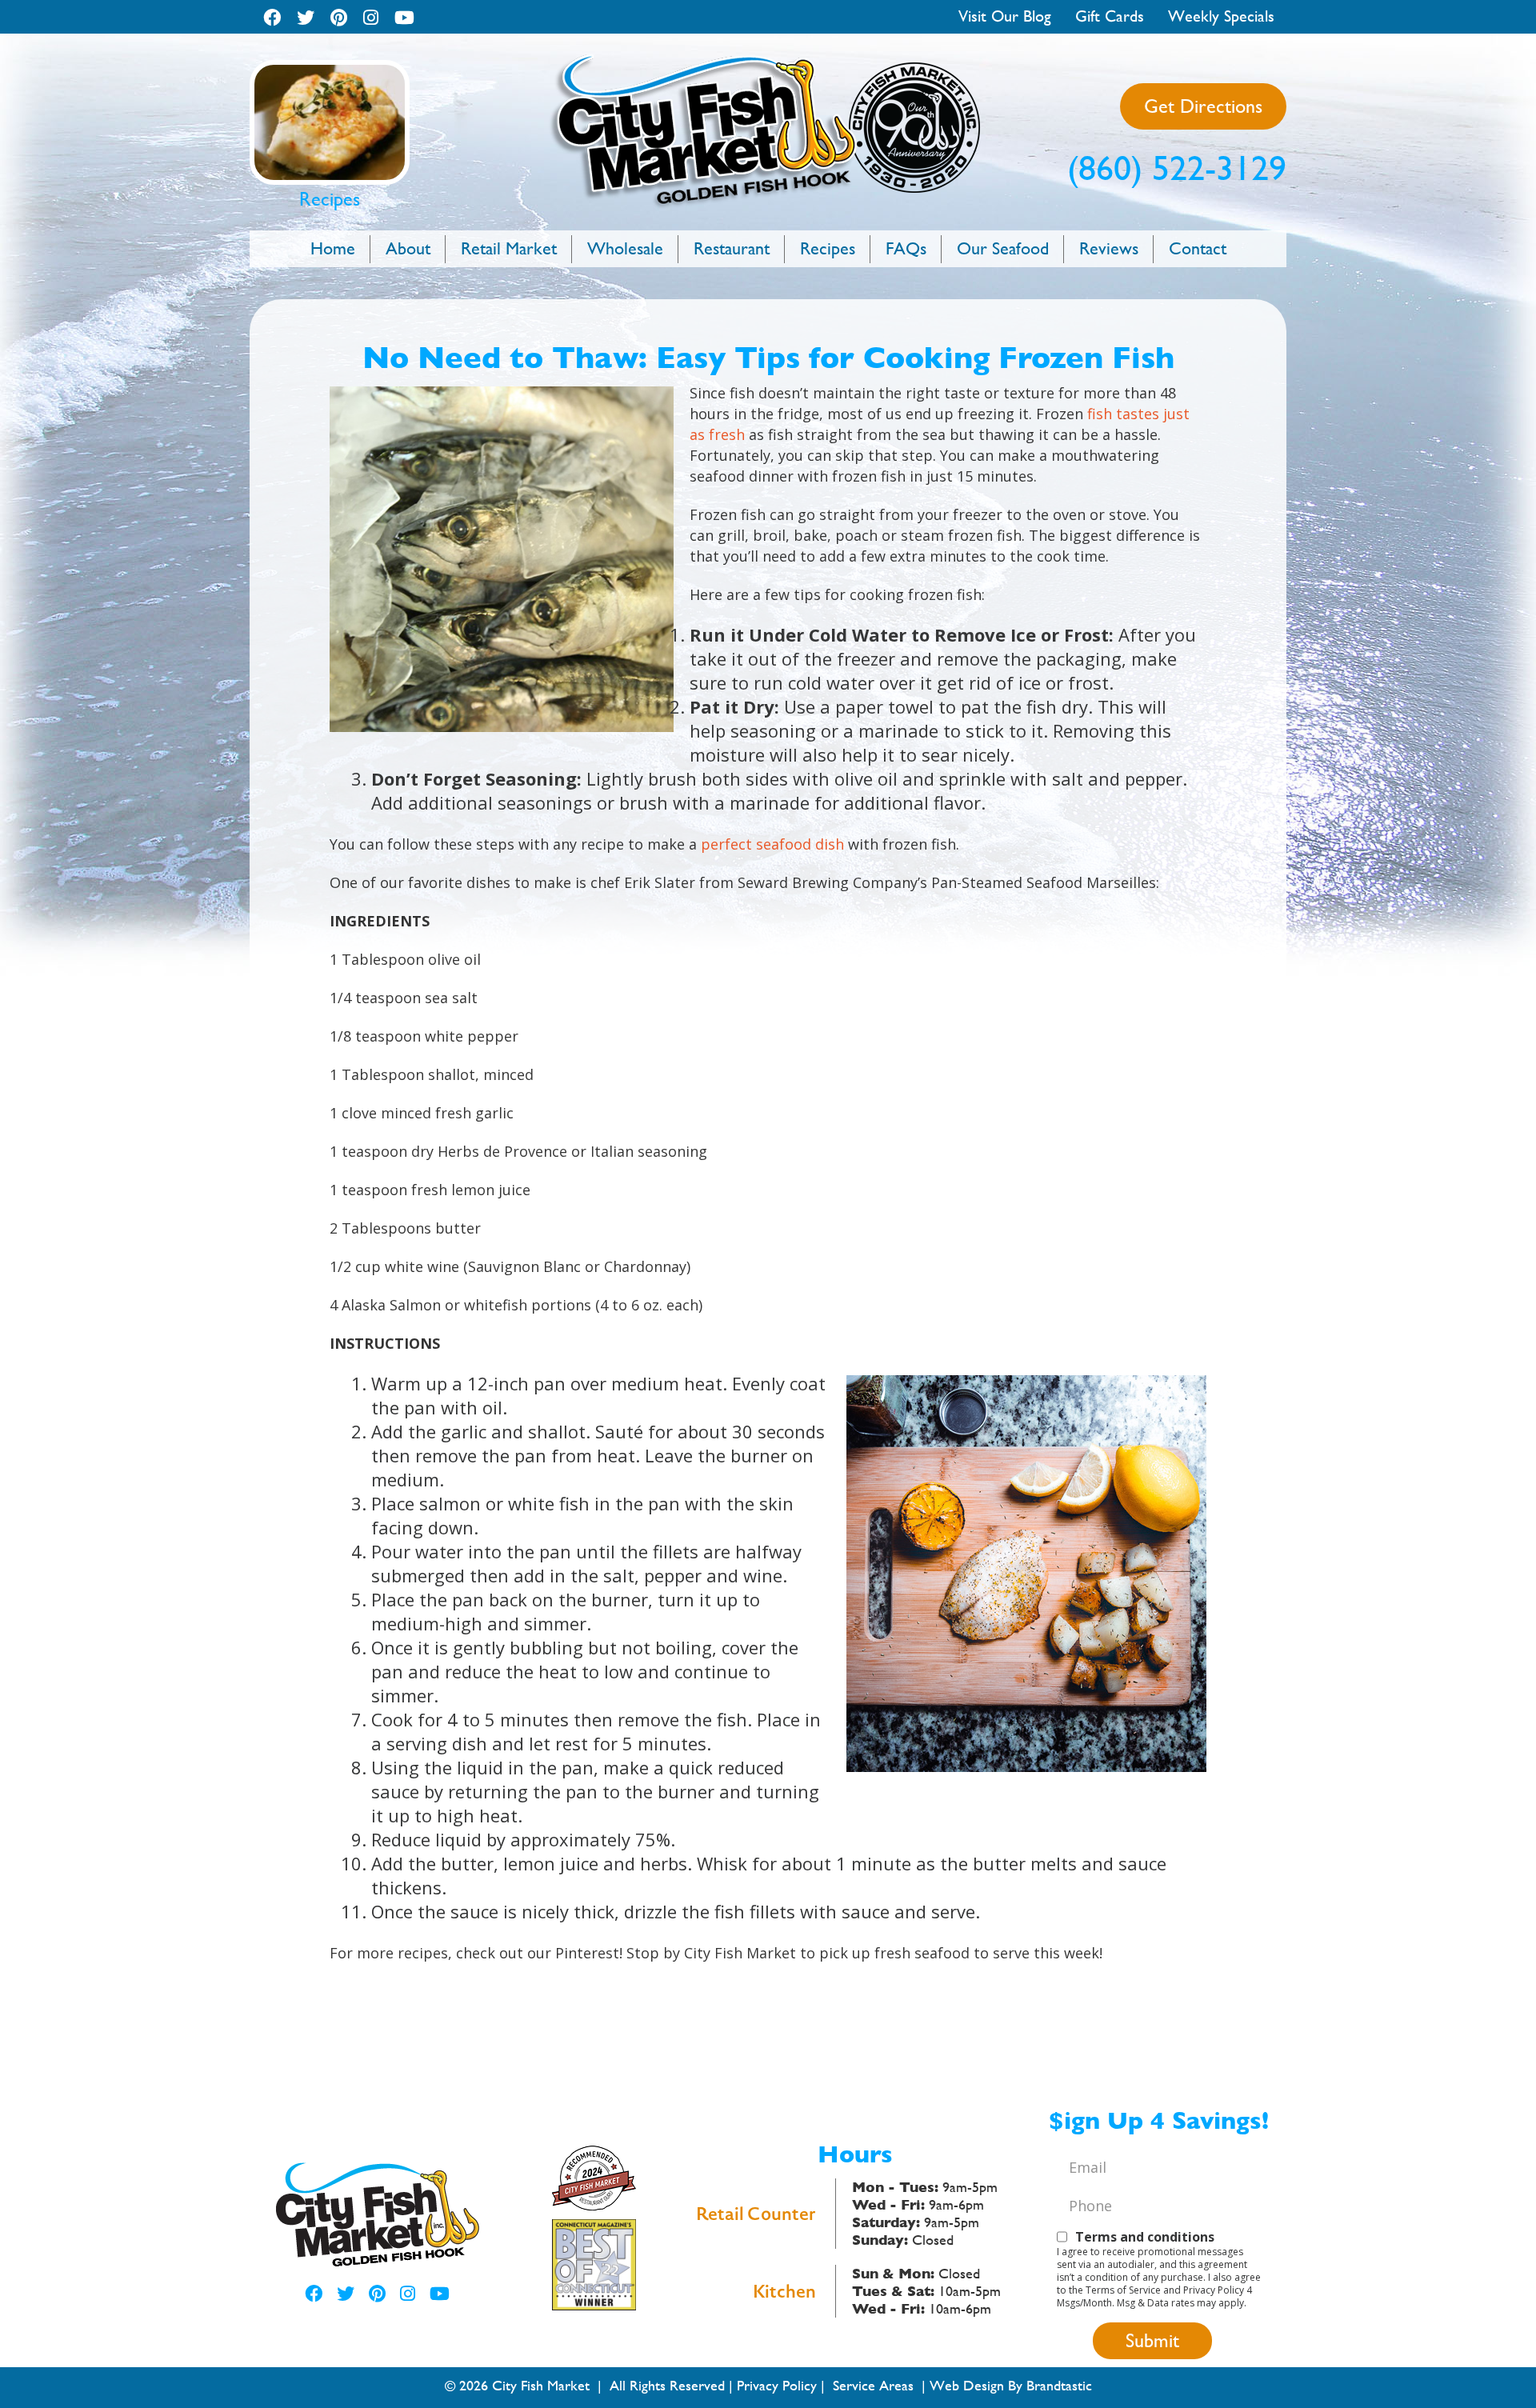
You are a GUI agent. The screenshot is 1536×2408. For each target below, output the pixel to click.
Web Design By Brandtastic (1011, 2385)
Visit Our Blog (1005, 16)
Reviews (1109, 248)
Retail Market (509, 248)
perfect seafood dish (772, 844)
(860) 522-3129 (1177, 168)
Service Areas (873, 2385)
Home (333, 248)
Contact (1198, 248)
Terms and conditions (1145, 2237)
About (408, 248)
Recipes (828, 248)
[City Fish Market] (768, 60)
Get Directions (1203, 106)
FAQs (906, 248)
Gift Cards (1110, 16)
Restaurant (732, 248)
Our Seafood (1003, 248)
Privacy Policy (777, 2385)
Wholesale (625, 248)
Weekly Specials (1221, 16)
